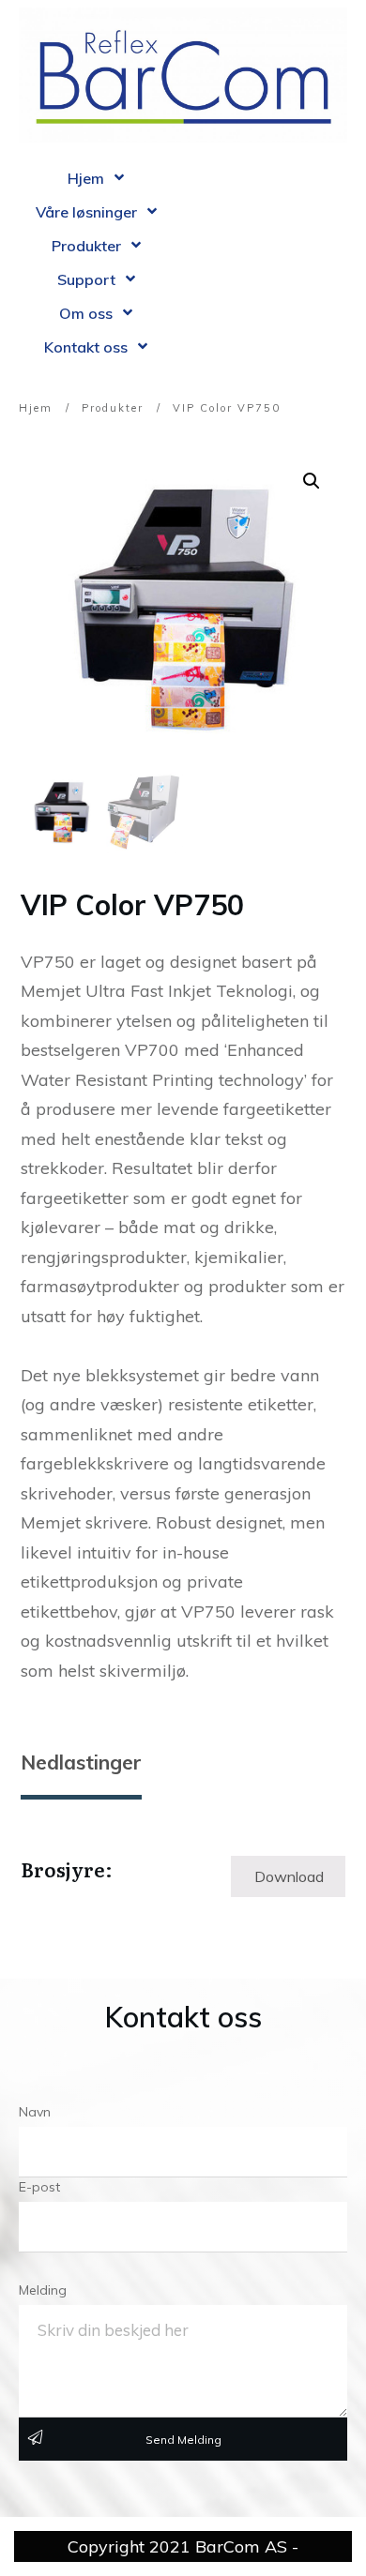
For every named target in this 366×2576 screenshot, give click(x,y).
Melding (43, 2290)
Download (289, 1876)
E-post (39, 2187)
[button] (312, 481)
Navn (35, 2112)
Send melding (183, 2440)
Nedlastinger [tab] (81, 1762)
